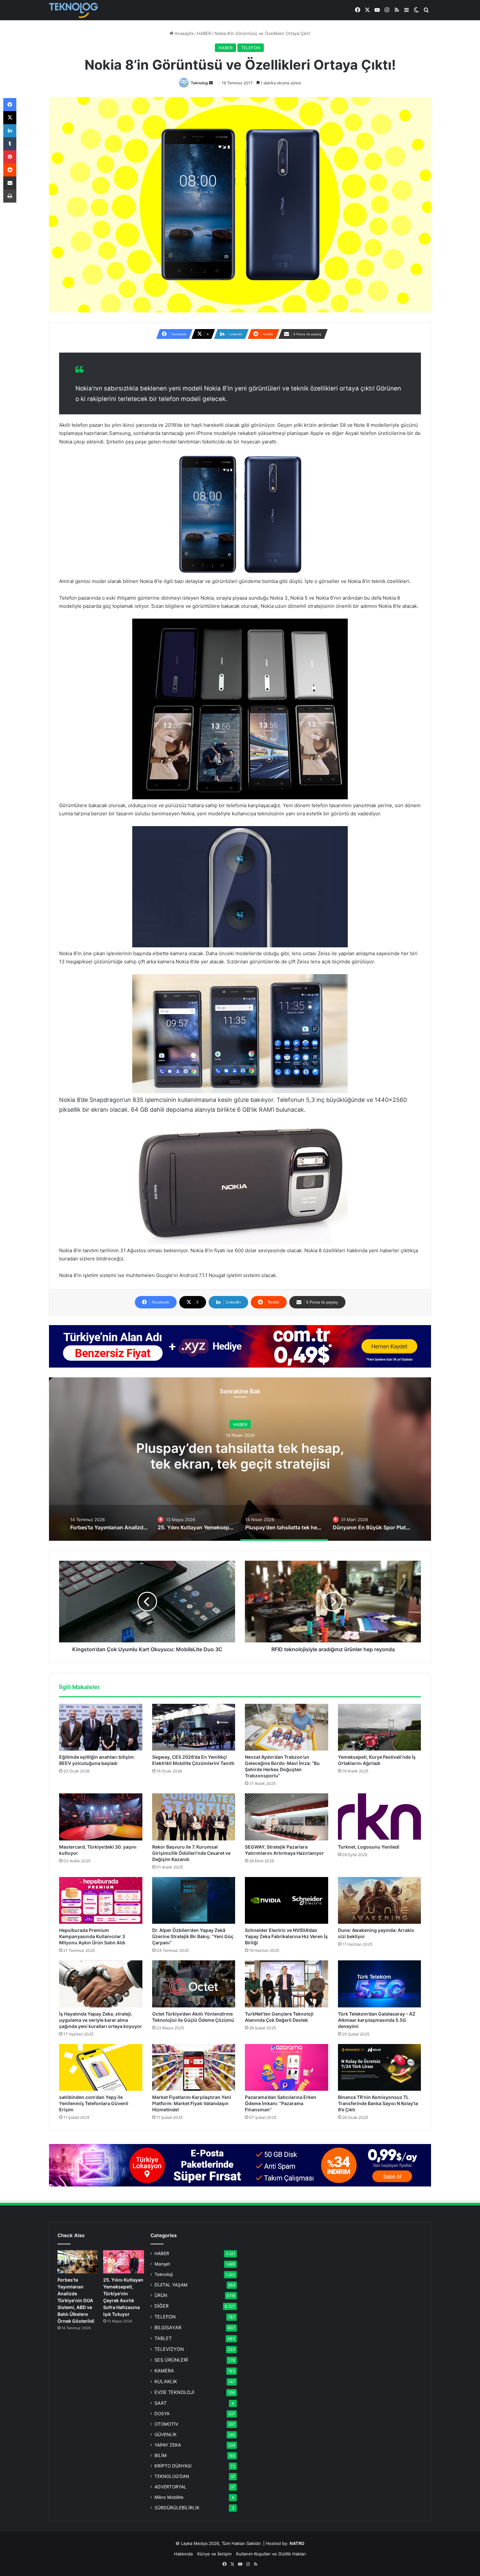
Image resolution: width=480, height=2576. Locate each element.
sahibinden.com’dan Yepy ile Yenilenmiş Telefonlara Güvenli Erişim (94, 2103)
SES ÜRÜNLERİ (171, 2360)
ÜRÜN (161, 2295)
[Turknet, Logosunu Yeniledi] (380, 1817)
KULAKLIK (166, 2381)
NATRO (297, 2543)
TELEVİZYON (169, 2349)
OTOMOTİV (166, 2424)
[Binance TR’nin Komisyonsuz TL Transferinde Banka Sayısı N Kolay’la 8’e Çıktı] (380, 2068)
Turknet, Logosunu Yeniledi (369, 1847)
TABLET (163, 2338)
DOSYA (162, 2414)
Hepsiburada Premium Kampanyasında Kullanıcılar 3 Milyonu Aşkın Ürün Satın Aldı (92, 1936)
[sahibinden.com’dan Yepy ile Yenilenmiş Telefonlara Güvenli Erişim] (101, 2068)
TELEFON (251, 48)
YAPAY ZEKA (168, 2445)
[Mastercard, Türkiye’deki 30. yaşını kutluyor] (101, 1817)
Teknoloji (164, 2274)
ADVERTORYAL (170, 2487)
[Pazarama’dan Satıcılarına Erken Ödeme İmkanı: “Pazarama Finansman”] (287, 2068)
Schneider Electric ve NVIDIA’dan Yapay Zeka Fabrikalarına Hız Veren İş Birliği (286, 1936)
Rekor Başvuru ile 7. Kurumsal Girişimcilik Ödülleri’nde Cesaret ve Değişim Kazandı (191, 1853)
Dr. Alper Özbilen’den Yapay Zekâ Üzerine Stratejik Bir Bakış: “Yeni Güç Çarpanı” (193, 1936)
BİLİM (160, 2455)
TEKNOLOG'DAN (172, 2476)
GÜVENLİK (166, 2435)
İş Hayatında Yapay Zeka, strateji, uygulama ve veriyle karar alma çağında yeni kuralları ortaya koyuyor (101, 2020)
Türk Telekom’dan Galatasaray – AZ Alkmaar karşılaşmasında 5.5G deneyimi (377, 2020)
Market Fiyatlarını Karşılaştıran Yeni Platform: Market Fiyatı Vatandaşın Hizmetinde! (192, 2103)
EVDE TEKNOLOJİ (174, 2392)
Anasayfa (183, 33)
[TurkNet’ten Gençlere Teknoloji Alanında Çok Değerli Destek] (287, 1984)
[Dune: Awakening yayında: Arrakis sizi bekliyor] (380, 1901)
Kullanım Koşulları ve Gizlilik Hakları (271, 2554)
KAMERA (164, 2371)
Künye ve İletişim (214, 2554)
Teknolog (199, 83)
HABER (204, 33)
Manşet (162, 2264)
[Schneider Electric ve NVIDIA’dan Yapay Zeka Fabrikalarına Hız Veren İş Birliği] (287, 1901)
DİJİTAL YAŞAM (171, 2285)
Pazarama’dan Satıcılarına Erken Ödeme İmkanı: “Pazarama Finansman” (281, 2103)
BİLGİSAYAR (168, 2327)
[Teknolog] (73, 10)
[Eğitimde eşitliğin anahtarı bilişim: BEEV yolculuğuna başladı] (101, 1727)
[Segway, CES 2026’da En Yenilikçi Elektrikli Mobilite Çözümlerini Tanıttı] (194, 1727)
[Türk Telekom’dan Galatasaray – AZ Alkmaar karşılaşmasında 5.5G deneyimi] (380, 1984)
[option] (240, 1459)
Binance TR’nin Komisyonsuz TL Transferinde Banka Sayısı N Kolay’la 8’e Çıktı (378, 2103)
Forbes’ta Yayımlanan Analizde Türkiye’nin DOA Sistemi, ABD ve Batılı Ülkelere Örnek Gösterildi (76, 2300)
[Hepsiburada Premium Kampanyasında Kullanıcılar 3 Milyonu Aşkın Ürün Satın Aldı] (101, 1901)
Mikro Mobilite (169, 2497)
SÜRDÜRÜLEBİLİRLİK (177, 2508)
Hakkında (183, 2554)
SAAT (160, 2403)
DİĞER (161, 2306)
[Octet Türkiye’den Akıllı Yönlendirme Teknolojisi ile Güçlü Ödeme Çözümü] (194, 1984)
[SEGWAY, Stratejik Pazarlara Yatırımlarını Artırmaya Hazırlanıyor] (287, 1817)
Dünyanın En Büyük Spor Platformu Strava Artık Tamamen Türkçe (240, 1462)
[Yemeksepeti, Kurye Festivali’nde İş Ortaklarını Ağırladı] (380, 1727)
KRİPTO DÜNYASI (173, 2466)
